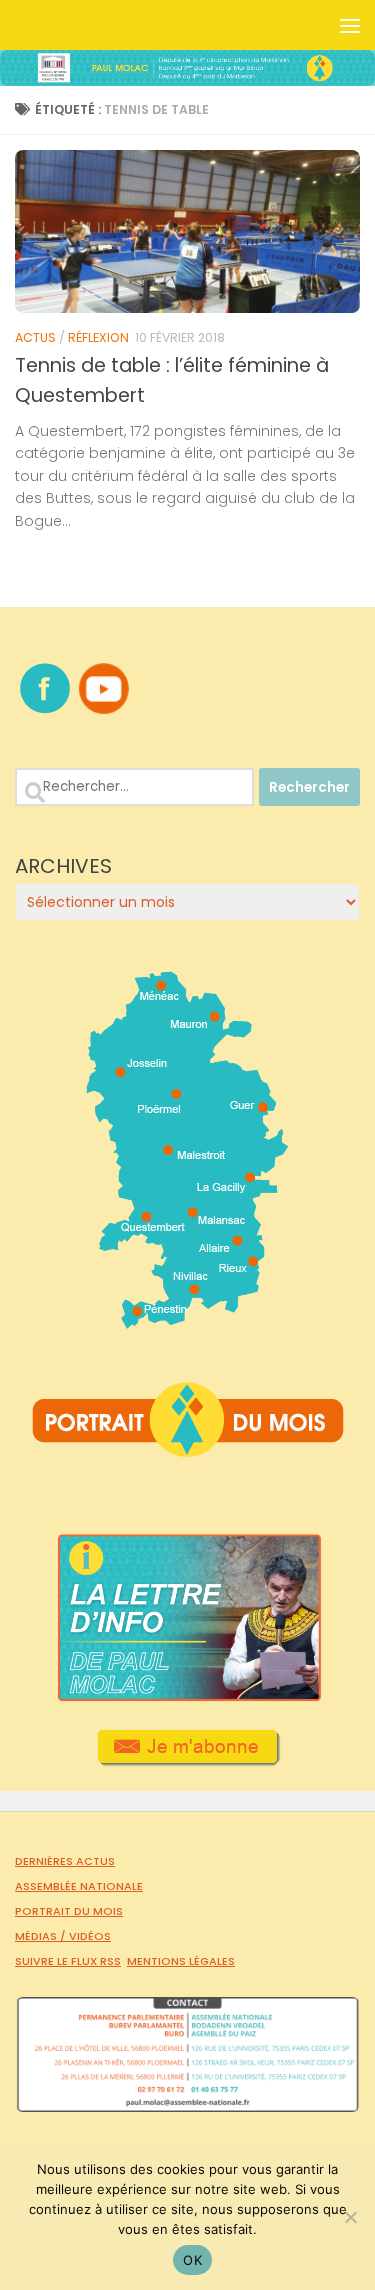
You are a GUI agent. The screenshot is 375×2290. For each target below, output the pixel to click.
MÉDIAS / (42, 1936)
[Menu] (350, 25)
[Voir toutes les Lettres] (187, 1696)
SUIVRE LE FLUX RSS (68, 1961)
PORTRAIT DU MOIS (69, 1911)
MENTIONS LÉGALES (181, 1961)
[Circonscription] (187, 1321)
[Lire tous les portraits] (188, 1449)
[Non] (350, 2217)
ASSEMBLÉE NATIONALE (79, 1886)
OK (192, 2260)
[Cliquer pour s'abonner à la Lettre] (187, 1759)
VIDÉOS (90, 1936)
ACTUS (35, 337)
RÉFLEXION (98, 337)
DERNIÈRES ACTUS (65, 1861)
